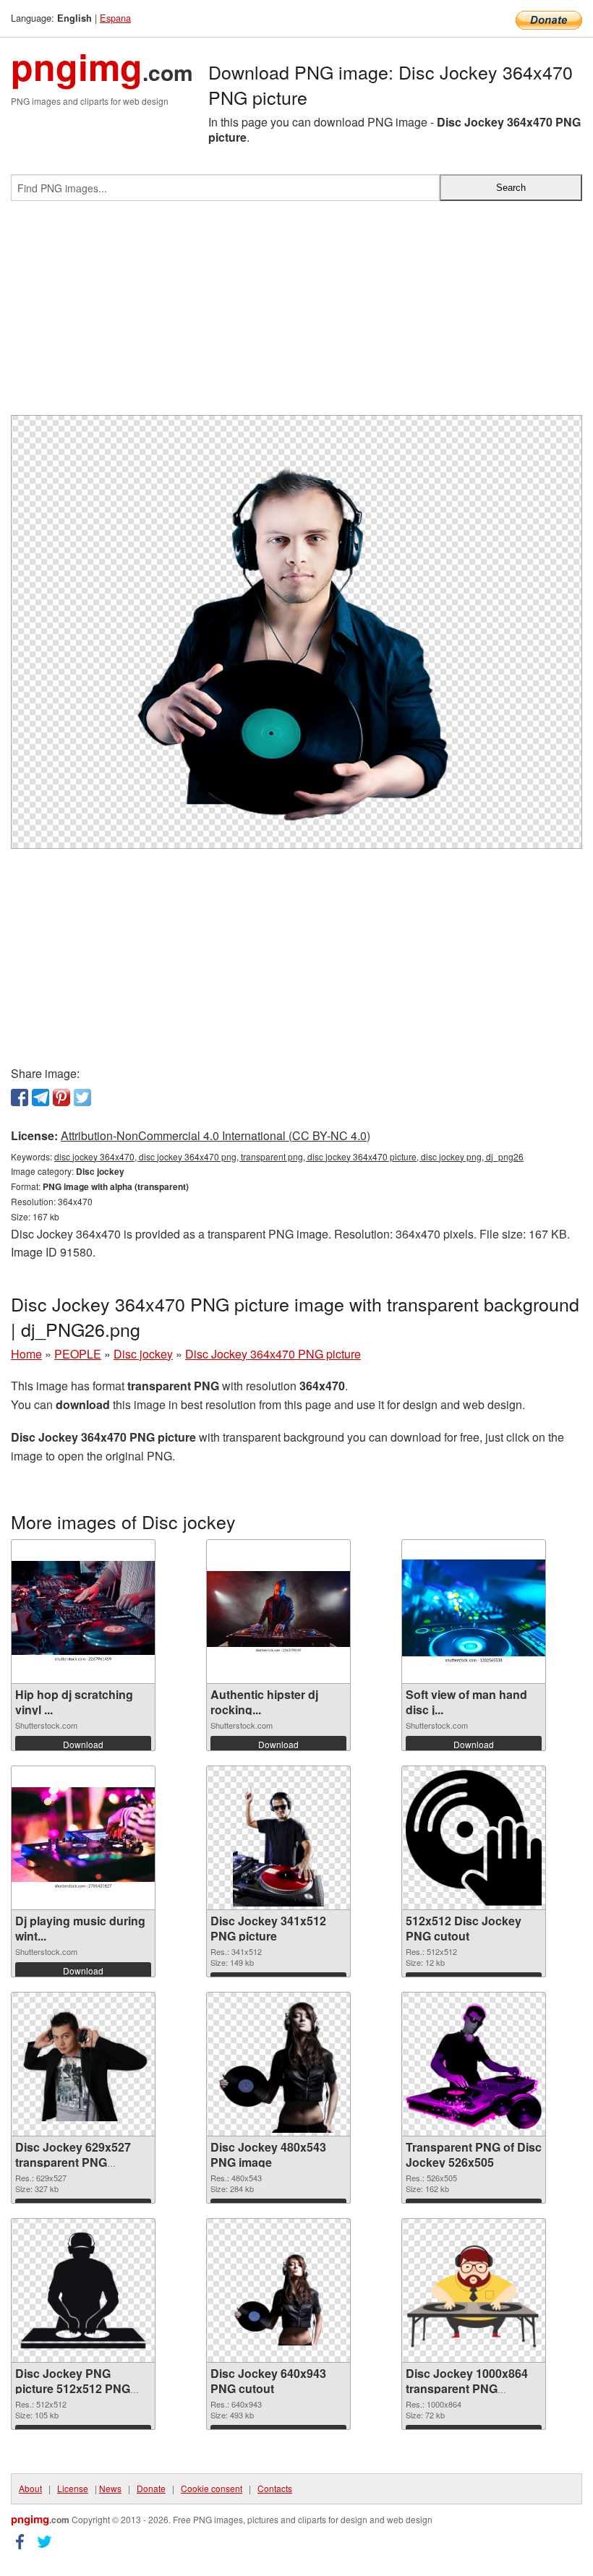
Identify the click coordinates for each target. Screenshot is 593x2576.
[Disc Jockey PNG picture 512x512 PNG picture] (83, 2290)
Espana (115, 18)
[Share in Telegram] (40, 1097)
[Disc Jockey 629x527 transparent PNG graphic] (83, 2064)
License (73, 2488)
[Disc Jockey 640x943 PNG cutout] (278, 2290)
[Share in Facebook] (20, 1097)
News (110, 2488)
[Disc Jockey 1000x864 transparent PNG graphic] (474, 2290)
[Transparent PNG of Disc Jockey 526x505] (474, 2064)
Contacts (275, 2488)
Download (83, 1744)
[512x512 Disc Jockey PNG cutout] (474, 1838)
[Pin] (61, 1097)
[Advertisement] (296, 314)
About (30, 2488)
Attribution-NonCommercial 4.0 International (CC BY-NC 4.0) (216, 1135)
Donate (151, 2488)
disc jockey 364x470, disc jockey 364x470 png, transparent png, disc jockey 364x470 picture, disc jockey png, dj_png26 (289, 1156)
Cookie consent (212, 2488)
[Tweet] (82, 1097)
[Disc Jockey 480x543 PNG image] (278, 2064)
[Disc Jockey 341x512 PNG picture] (278, 1838)
